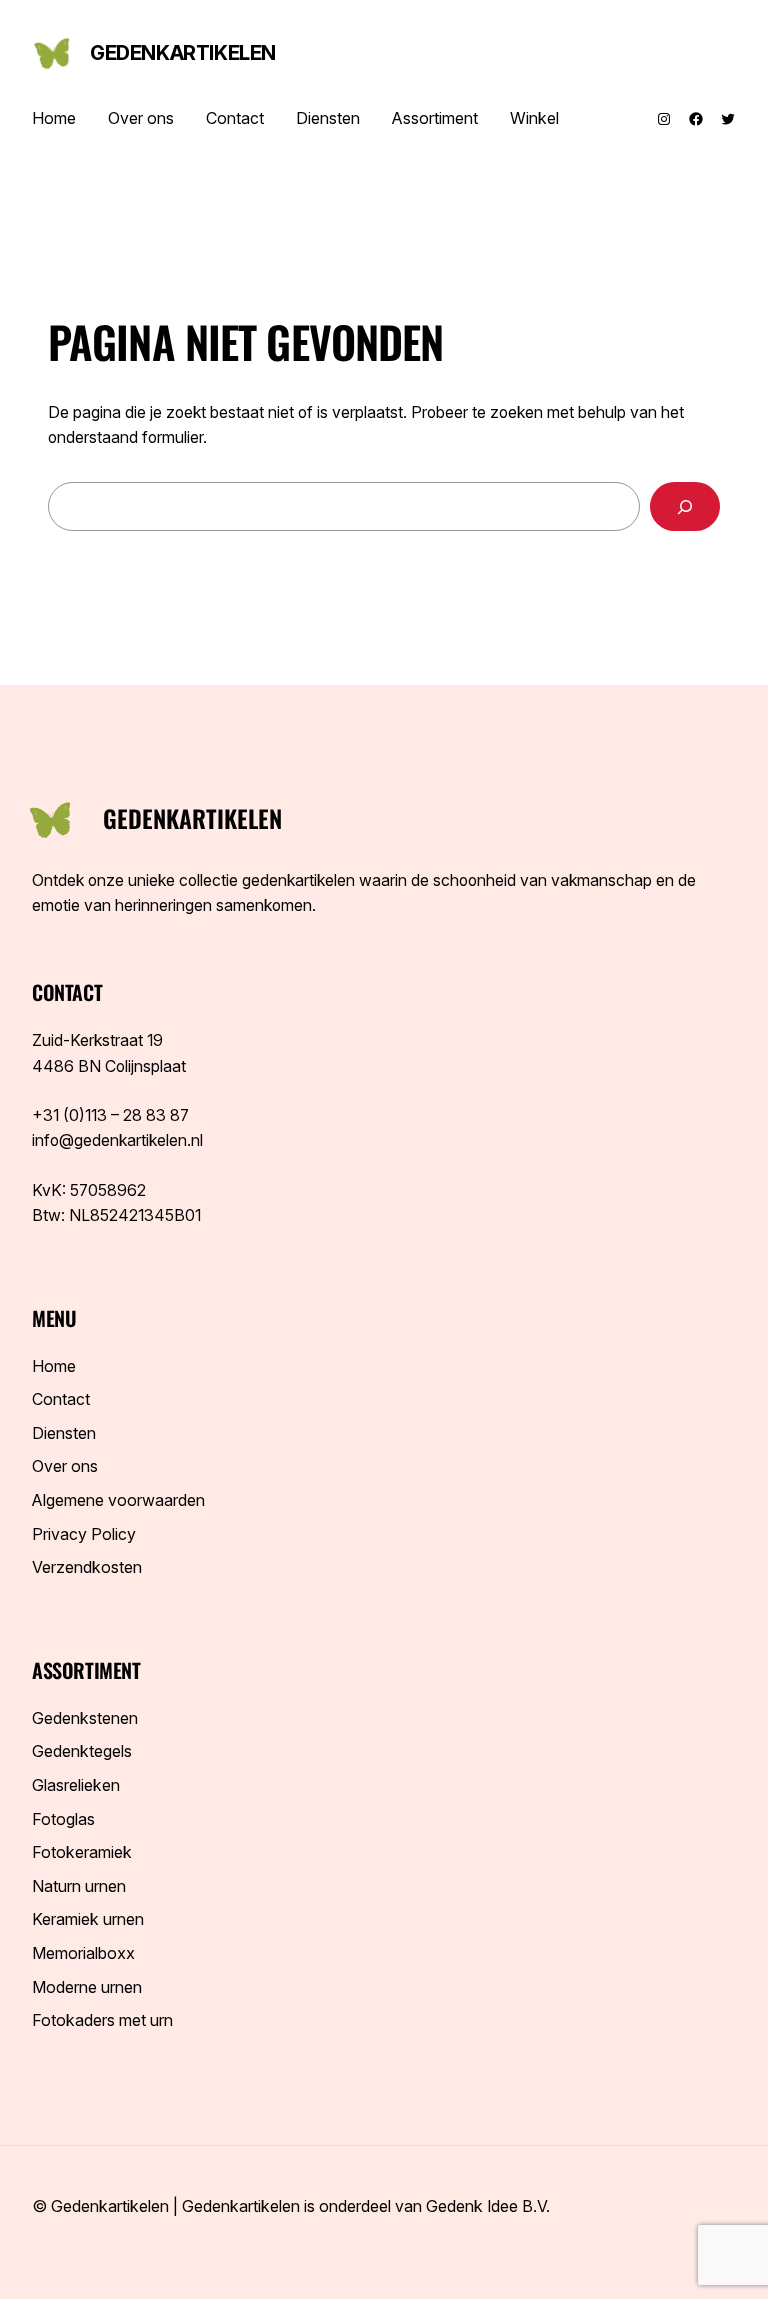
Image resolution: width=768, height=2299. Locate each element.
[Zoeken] (685, 506)
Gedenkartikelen (183, 53)
